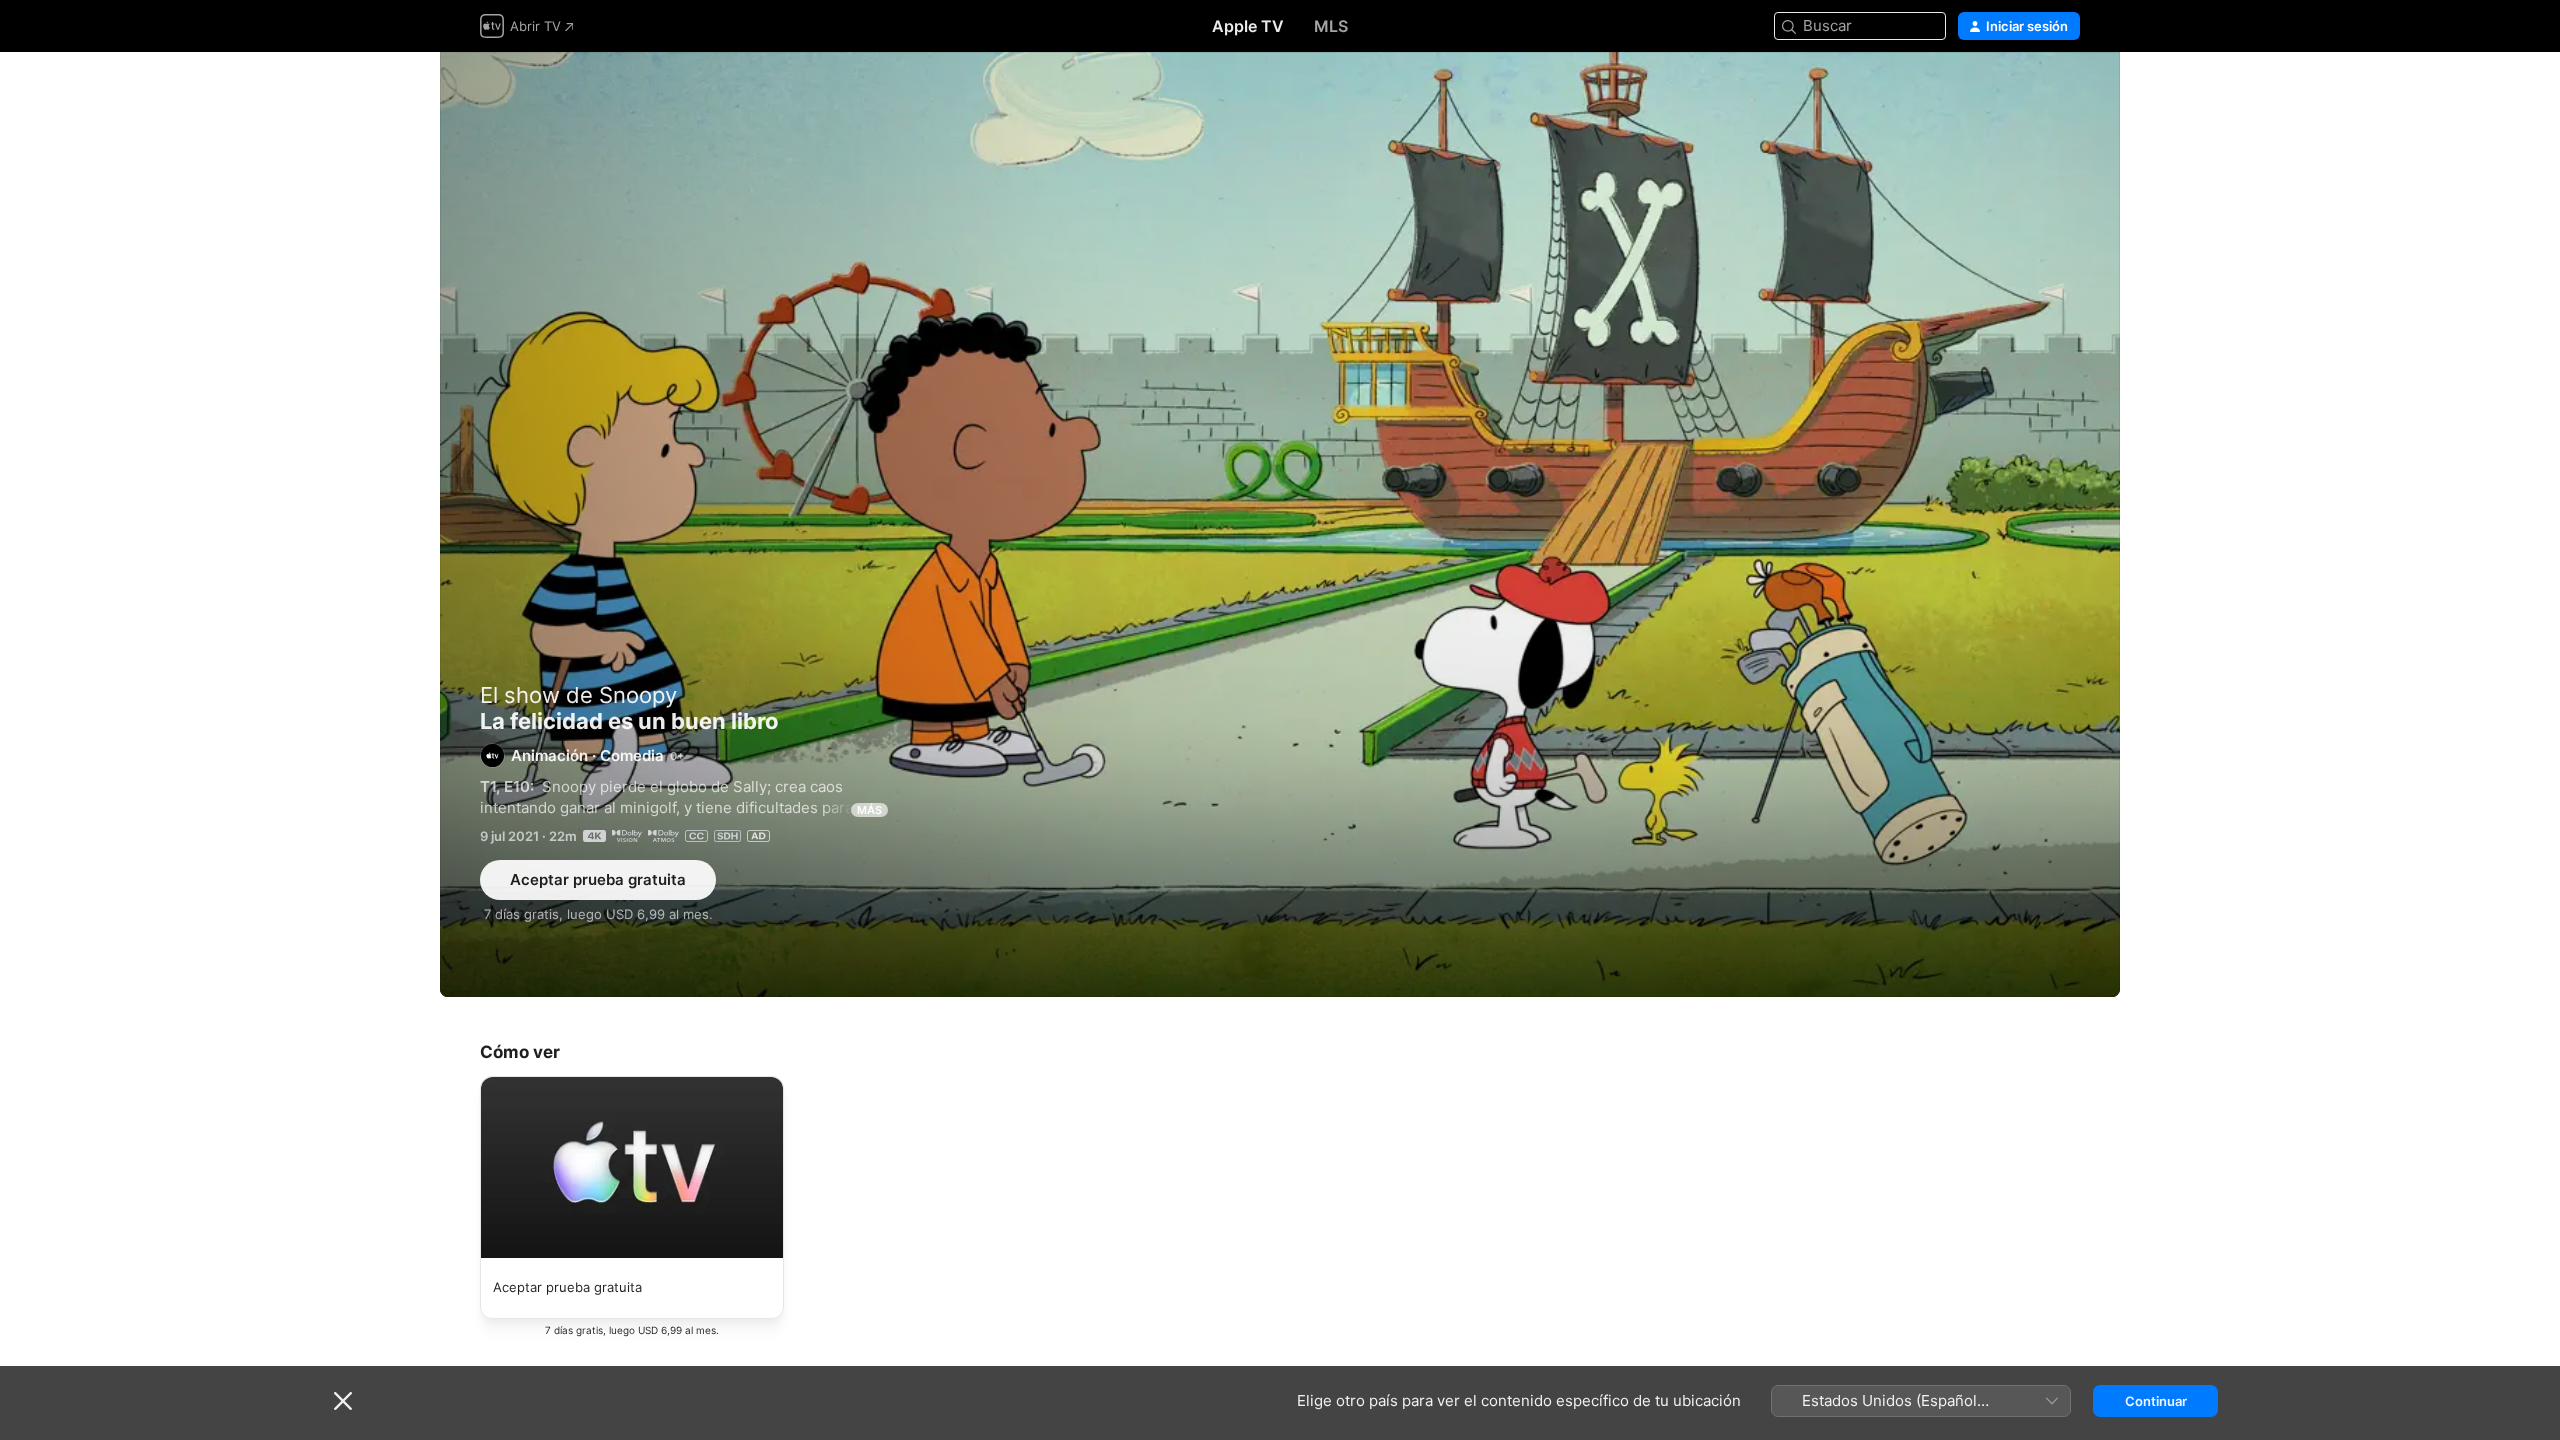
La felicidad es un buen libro (1280, 524)
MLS (1331, 26)
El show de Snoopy (578, 695)
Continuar (2156, 1401)
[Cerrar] (343, 1401)
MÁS (869, 810)
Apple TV (1248, 26)
